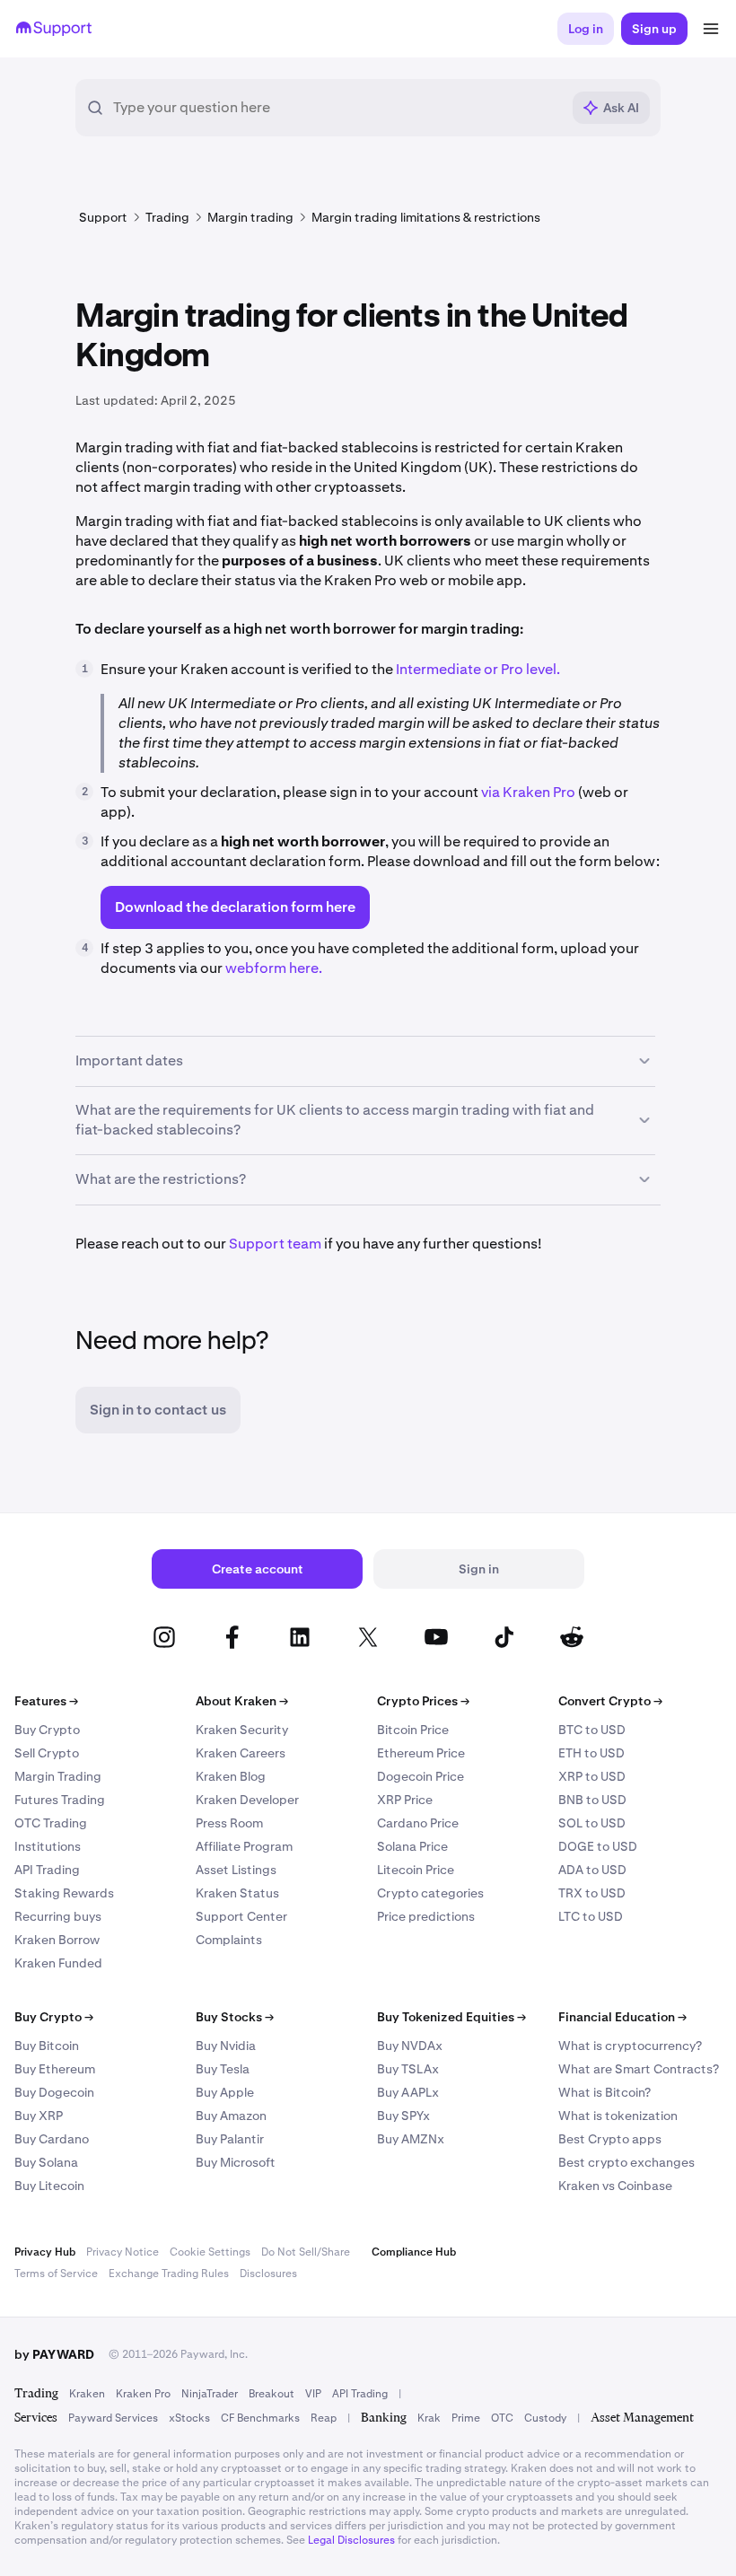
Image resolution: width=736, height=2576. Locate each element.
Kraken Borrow (57, 1940)
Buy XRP (39, 2116)
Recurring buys (58, 1916)
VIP (313, 2394)
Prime (466, 2418)
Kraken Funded (58, 1963)
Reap (324, 2418)
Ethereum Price (421, 1753)
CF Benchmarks (260, 2418)
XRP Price (405, 1800)
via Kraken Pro (530, 792)
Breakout (272, 2394)
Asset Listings (236, 1870)
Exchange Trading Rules (169, 2274)
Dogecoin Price (421, 1776)
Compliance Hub (414, 2252)
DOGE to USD (598, 1846)
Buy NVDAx (410, 2046)
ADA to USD (592, 1870)
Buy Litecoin (49, 2186)
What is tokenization (618, 2116)
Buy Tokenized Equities (451, 2017)
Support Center (241, 1916)
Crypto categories (430, 1893)
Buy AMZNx (411, 2139)
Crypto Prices (423, 1701)
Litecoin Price (416, 1870)
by (54, 2354)
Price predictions (426, 1916)
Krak (429, 2418)
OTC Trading (51, 1823)
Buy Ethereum (55, 2069)
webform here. (274, 968)
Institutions (48, 1846)
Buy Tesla (223, 2069)
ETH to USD (591, 1753)
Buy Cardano (52, 2139)
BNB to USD (592, 1800)
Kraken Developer (247, 1800)
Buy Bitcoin (47, 2046)
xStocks (189, 2418)
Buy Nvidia (226, 2046)
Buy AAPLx (408, 2092)
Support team (275, 1244)
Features (46, 1701)
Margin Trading (58, 1776)
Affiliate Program (244, 1846)
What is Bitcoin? (605, 2092)
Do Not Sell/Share (306, 2252)
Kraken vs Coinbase (615, 2186)
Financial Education (622, 2017)
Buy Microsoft (236, 2162)
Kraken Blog (231, 1776)
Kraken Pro (143, 2394)
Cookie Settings (210, 2252)
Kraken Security (242, 1730)
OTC (502, 2418)
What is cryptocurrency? (630, 2046)
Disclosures (268, 2274)
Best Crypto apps (610, 2139)
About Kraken (242, 1701)
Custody (545, 2418)
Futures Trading (60, 1800)
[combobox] (337, 108)
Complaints (229, 1940)
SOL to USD (592, 1823)
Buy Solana (46, 2162)
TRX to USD (592, 1893)
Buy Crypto (47, 1730)
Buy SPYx (403, 2116)
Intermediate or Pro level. (477, 669)
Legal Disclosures (351, 2540)
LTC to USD (591, 1916)
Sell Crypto (47, 1753)
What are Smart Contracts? (639, 2069)
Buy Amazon (231, 2116)
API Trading (47, 1870)
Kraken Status (237, 1893)
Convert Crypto (610, 1701)
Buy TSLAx (408, 2069)
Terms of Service (56, 2274)
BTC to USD (592, 1730)
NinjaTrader (210, 2394)
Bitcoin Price (413, 1730)
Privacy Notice (123, 2252)
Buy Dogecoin (54, 2092)
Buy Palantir (230, 2139)
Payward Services (113, 2418)
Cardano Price (418, 1823)
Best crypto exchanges (626, 2162)
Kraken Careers (241, 1753)
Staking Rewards (64, 1893)
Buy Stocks (235, 2017)
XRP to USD (592, 1776)
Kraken (87, 2394)
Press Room (229, 1823)
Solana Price (412, 1846)
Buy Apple (225, 2092)
